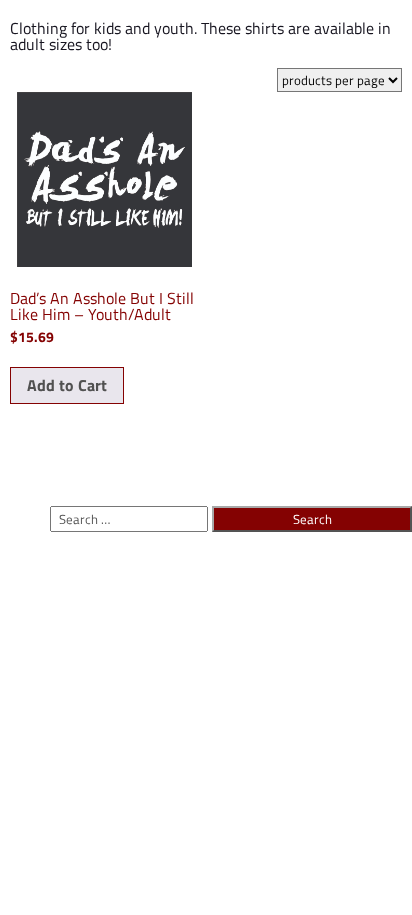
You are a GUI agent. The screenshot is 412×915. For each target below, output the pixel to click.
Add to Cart (67, 385)
